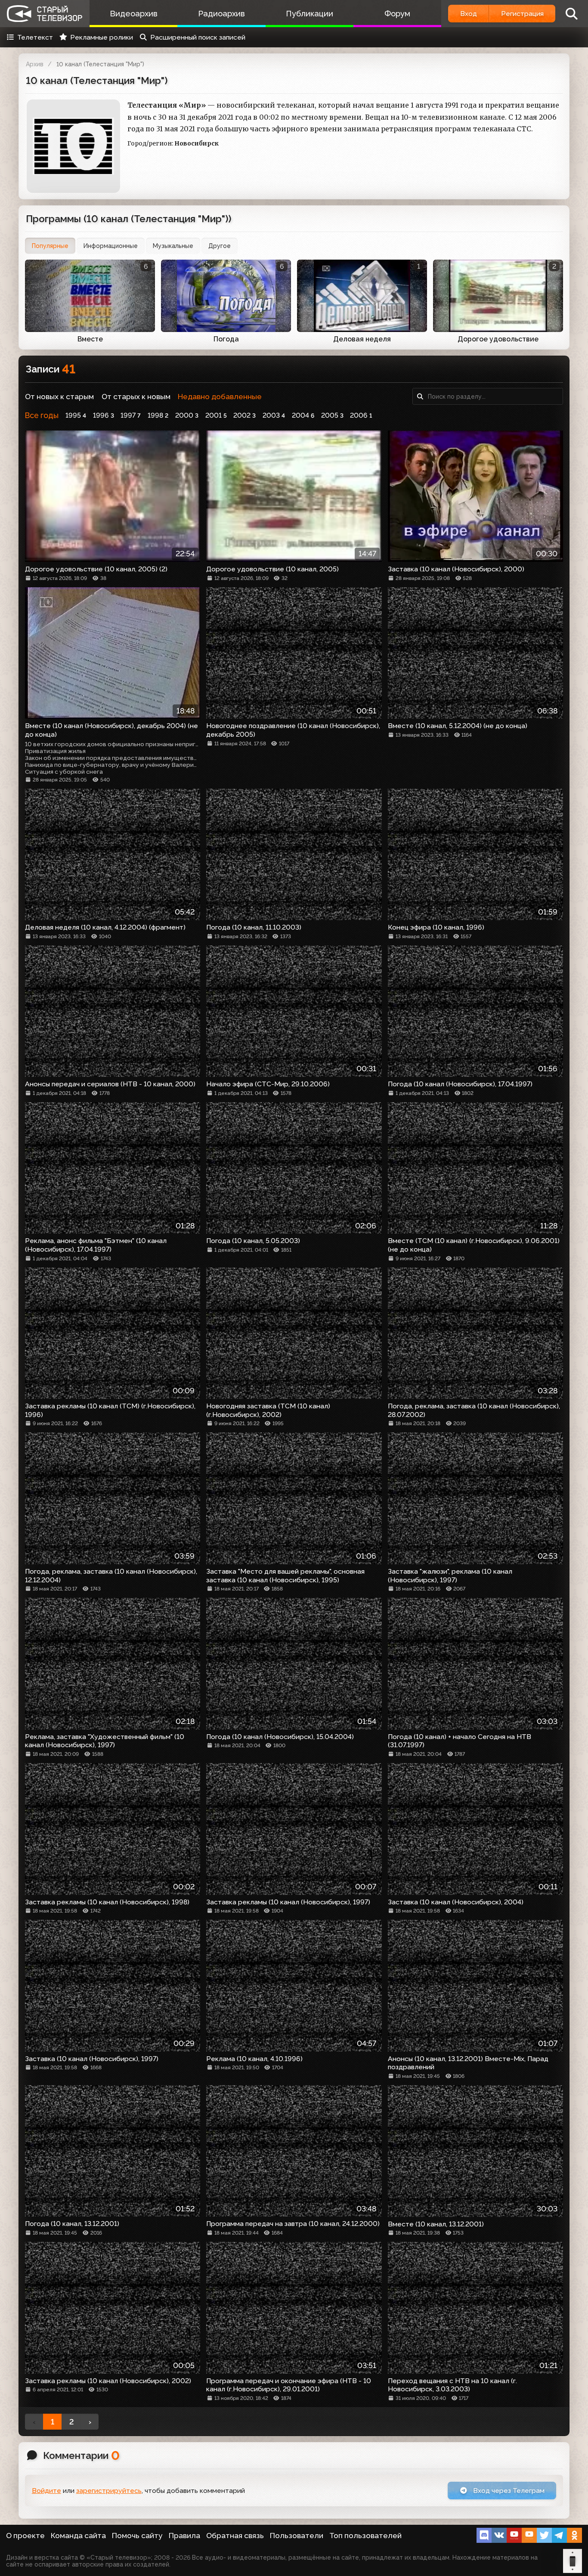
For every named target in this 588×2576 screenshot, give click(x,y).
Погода (226, 339)
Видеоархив (134, 14)
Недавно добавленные (220, 397)
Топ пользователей (365, 2536)
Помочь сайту (137, 2536)
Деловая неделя (362, 339)
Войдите (46, 2491)
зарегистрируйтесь (109, 2491)
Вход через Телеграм (508, 2491)
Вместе (90, 339)
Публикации (309, 14)
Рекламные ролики (102, 37)
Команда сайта (78, 2536)
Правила (184, 2536)
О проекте (25, 2536)
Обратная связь (235, 2536)
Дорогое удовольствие (498, 339)
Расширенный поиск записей (198, 37)
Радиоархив (221, 14)
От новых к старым (59, 397)
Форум (397, 14)
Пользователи (297, 2536)
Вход (469, 14)
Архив (35, 64)
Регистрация (522, 14)
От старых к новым (136, 397)
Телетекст (35, 37)
